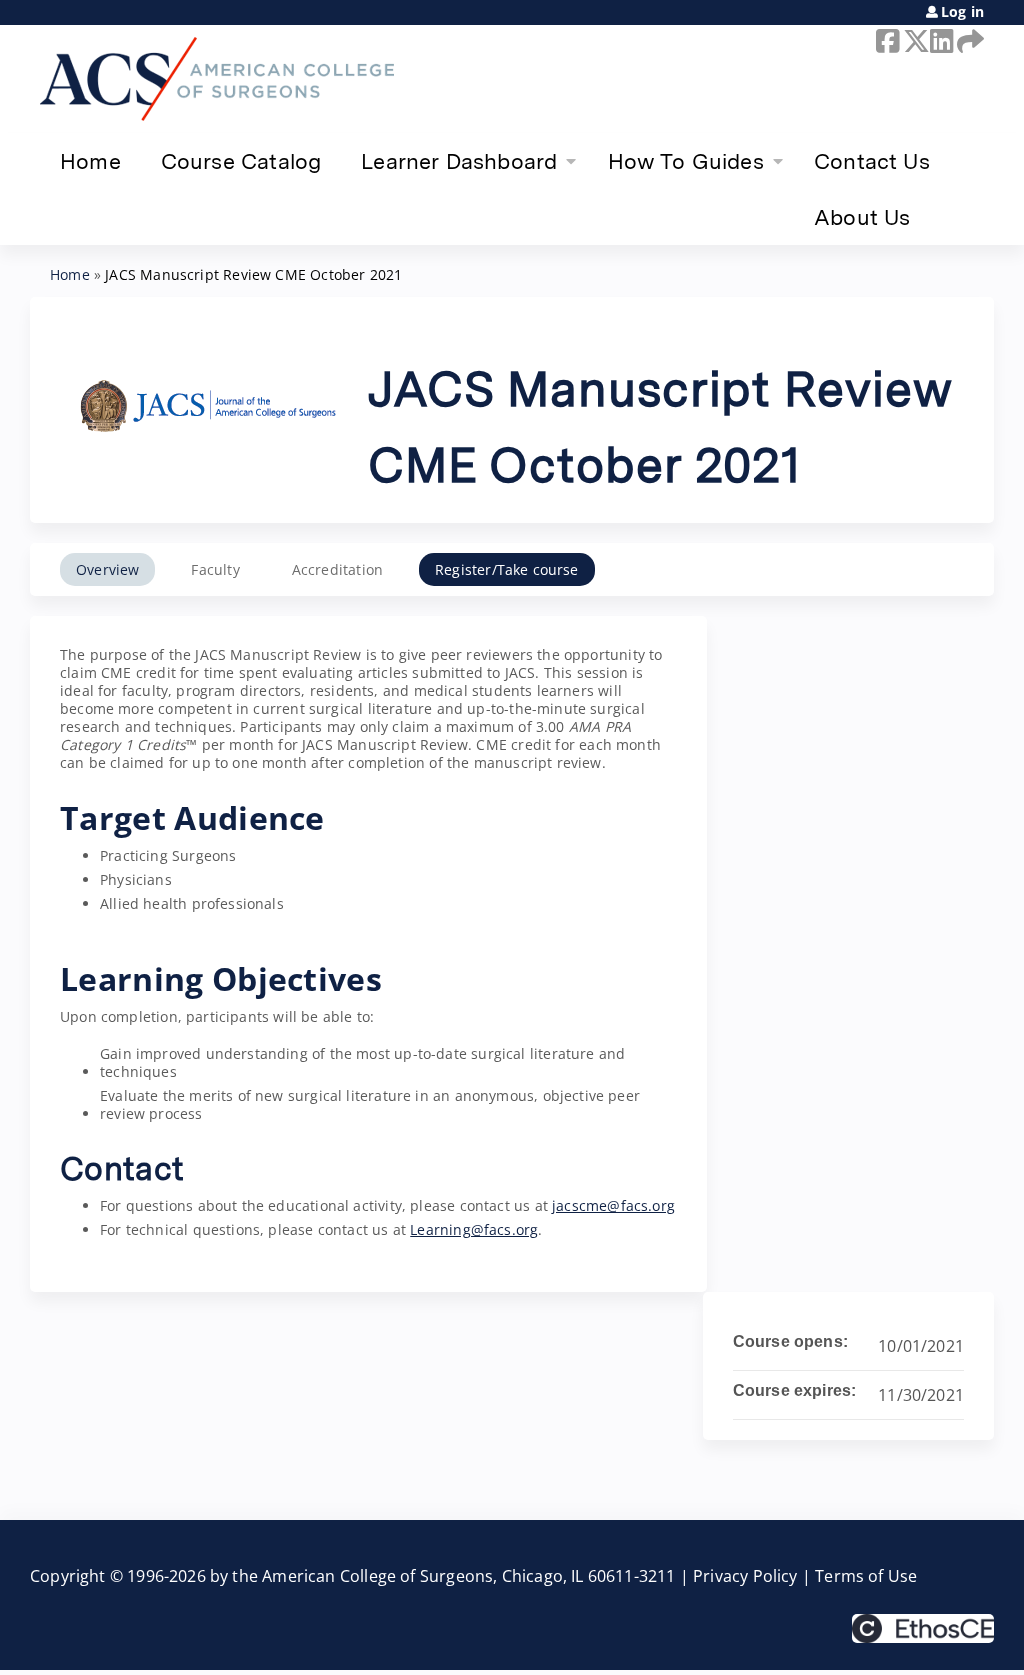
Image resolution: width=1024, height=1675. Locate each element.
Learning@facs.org (474, 1229)
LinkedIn (940, 41)
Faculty (215, 569)
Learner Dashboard (459, 161)
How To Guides (686, 161)
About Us (862, 217)
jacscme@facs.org (613, 1205)
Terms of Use (866, 1576)
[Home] (217, 79)
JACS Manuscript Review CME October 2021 (253, 274)
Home (90, 161)
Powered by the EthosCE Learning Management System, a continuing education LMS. (923, 1628)
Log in (962, 12)
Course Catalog (241, 161)
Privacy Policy (745, 1576)
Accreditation (337, 569)
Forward (967, 41)
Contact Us (872, 161)
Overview (107, 569)
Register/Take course (507, 569)
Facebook (886, 41)
